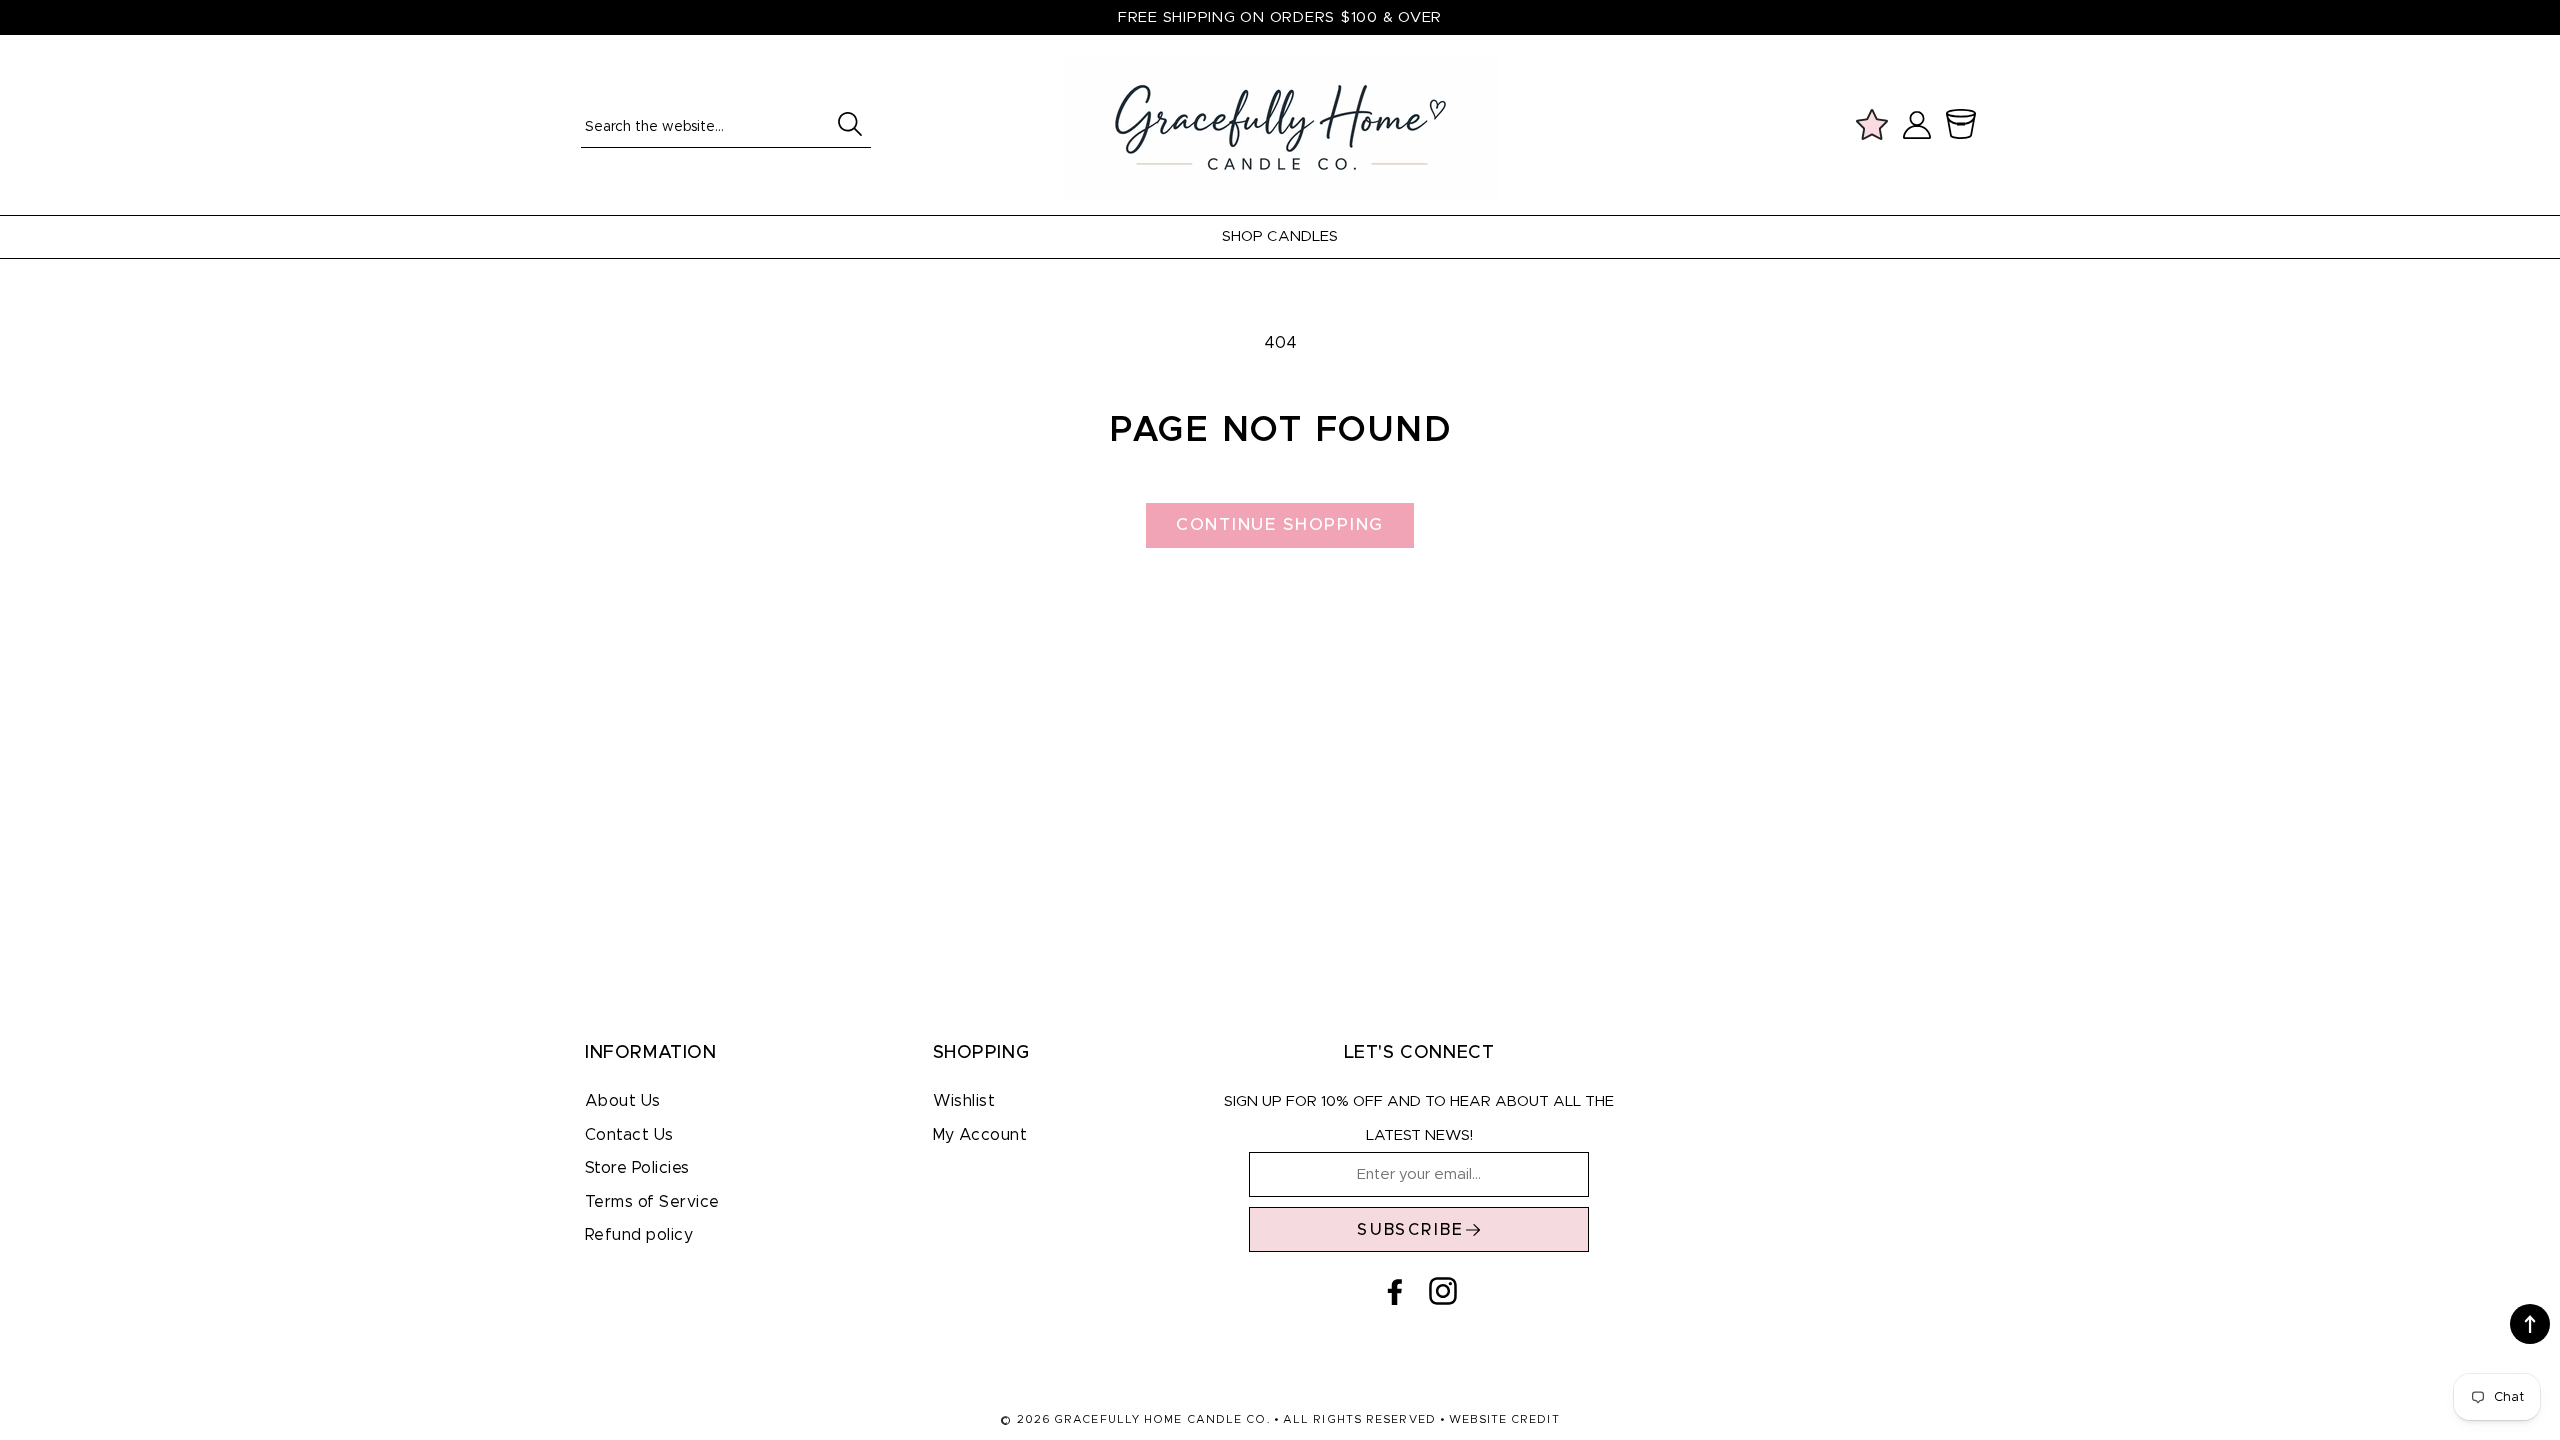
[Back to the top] (2530, 1324)
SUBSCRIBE (1411, 1230)
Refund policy (639, 1235)
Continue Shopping (1280, 524)
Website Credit (1504, 1419)
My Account (980, 1135)
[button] (1965, 125)
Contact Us (629, 1135)
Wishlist (964, 1101)
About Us (623, 1101)
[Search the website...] (849, 124)
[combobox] (726, 125)
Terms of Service (652, 1202)
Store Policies (637, 1168)
